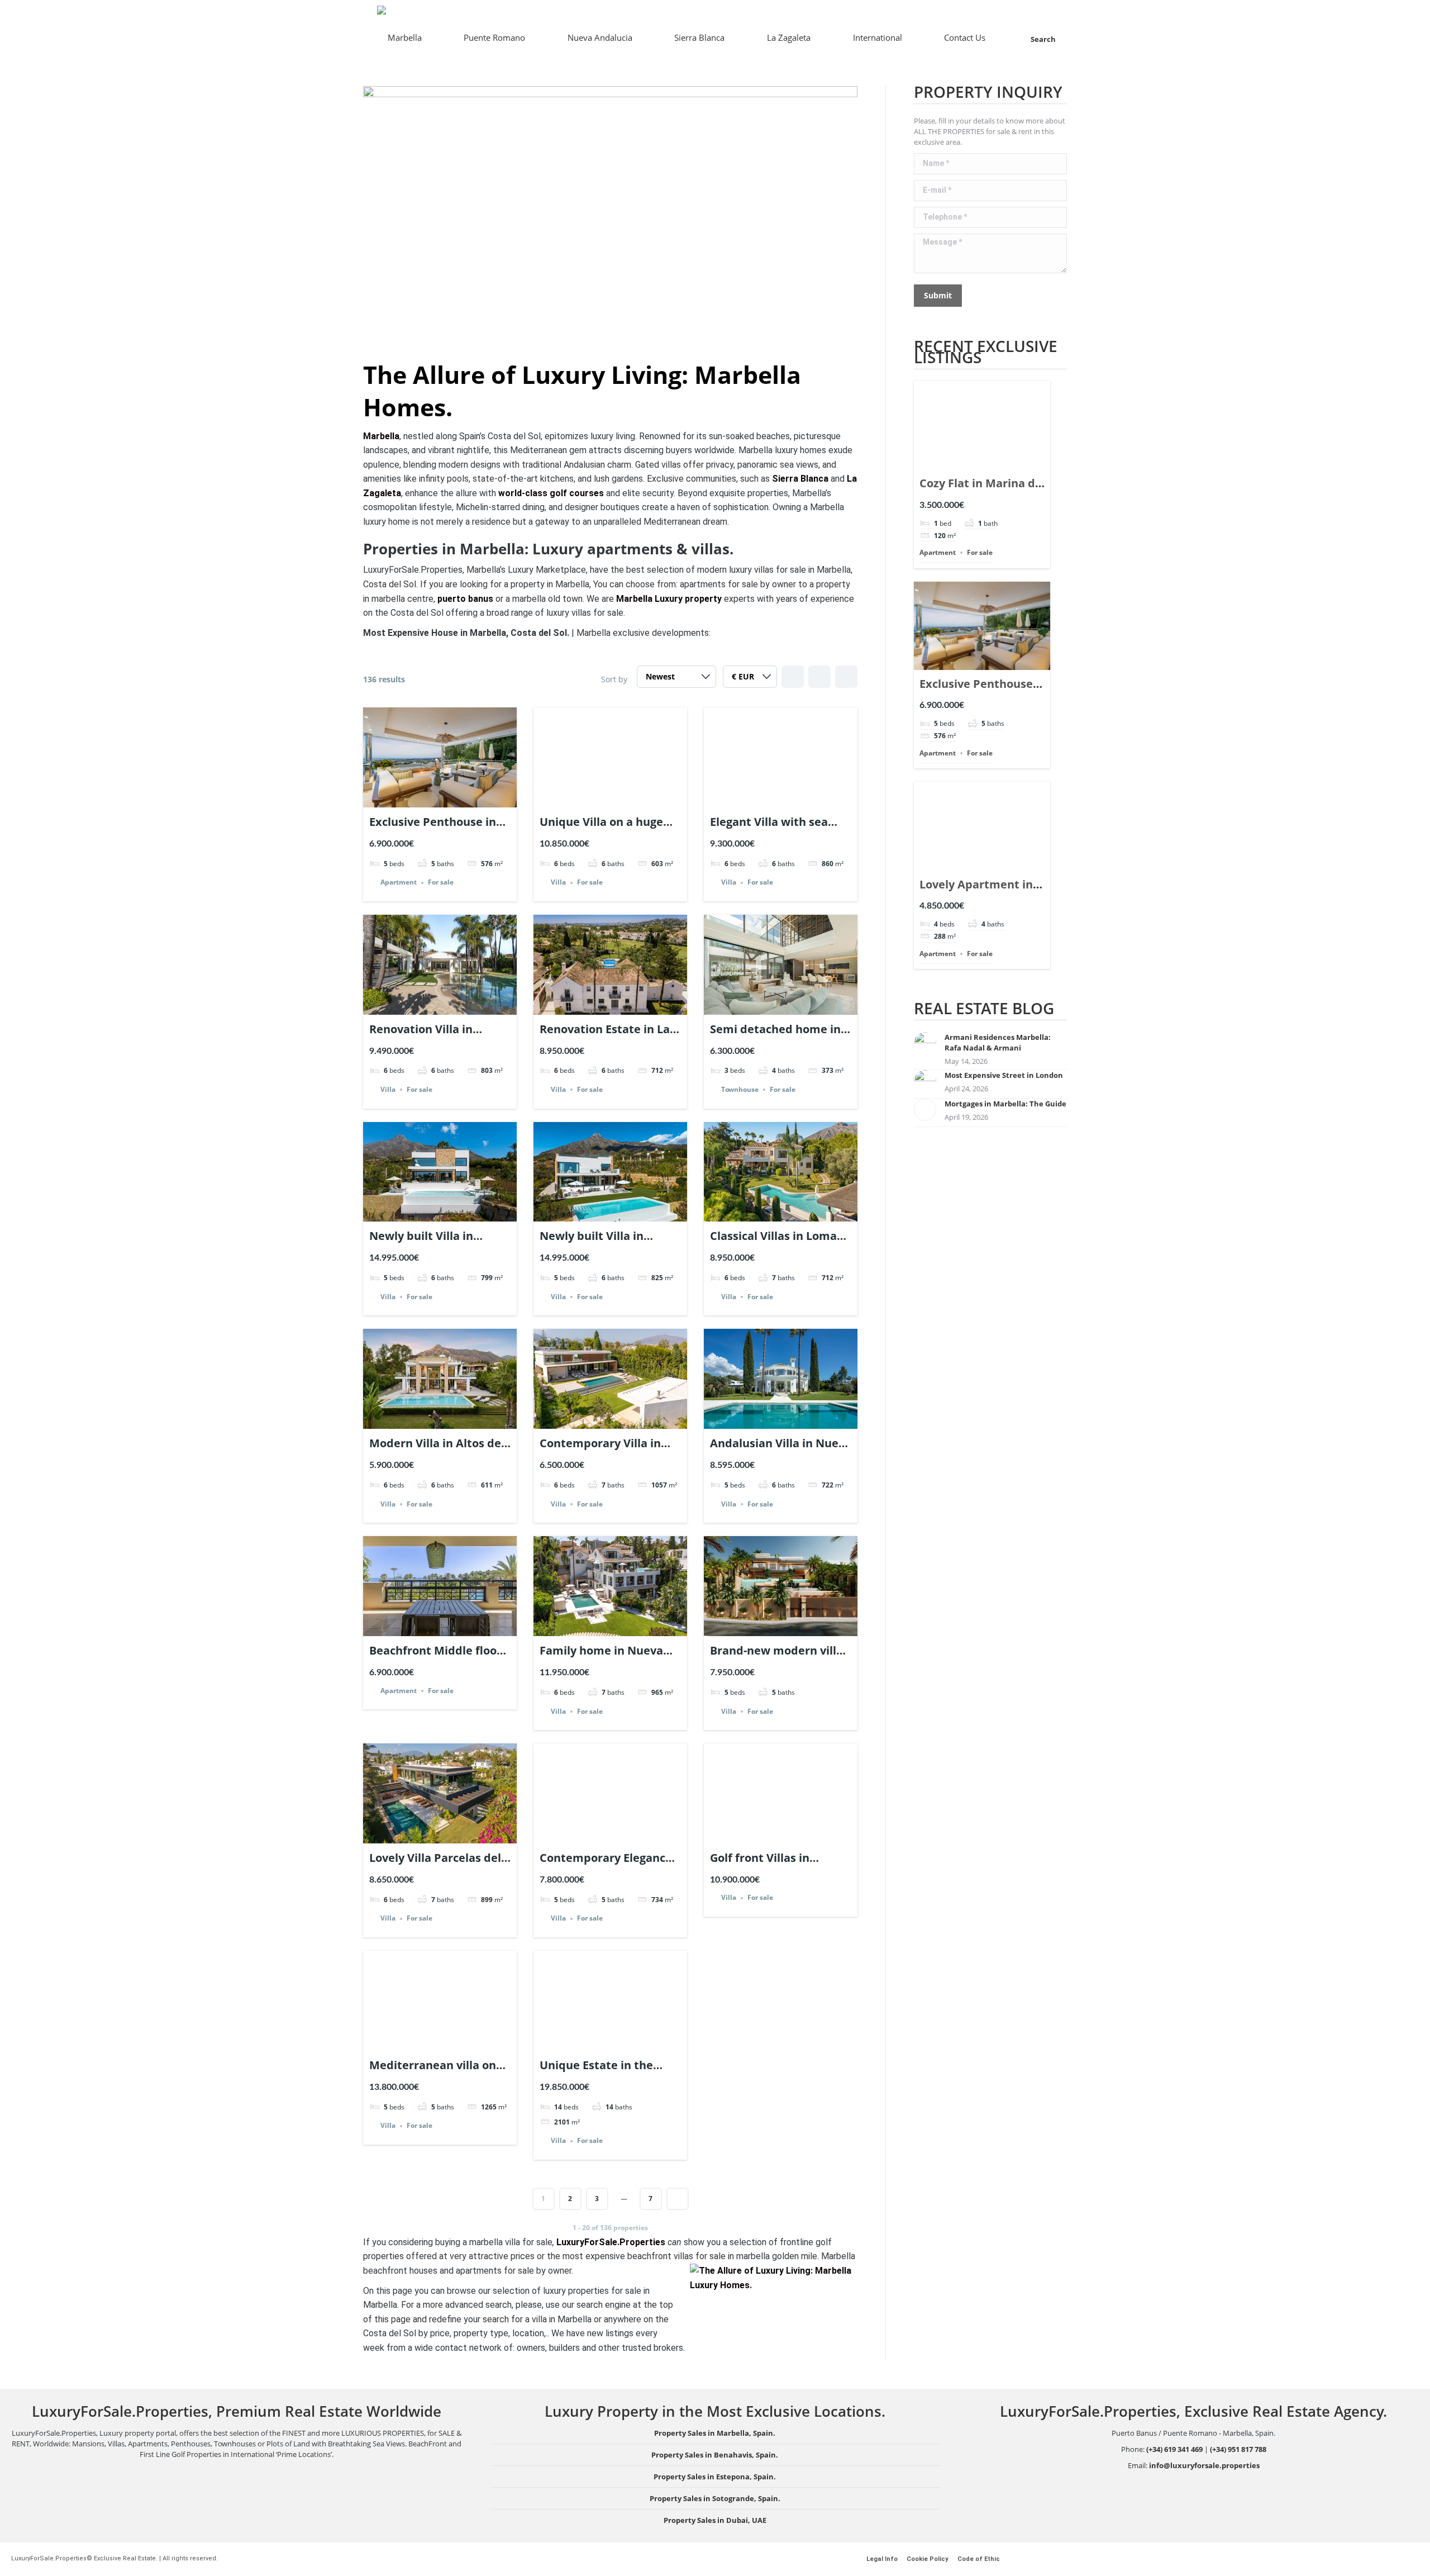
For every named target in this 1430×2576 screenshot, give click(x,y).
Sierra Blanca (800, 479)
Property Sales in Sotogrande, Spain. (715, 2498)
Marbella (381, 436)
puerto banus (465, 599)
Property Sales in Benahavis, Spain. (715, 2455)
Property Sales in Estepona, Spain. (715, 2477)
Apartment (399, 883)
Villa (558, 883)
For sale (441, 883)
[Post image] (925, 1043)
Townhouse (740, 1089)
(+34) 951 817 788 (1238, 2449)
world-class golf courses (551, 493)
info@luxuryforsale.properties (1204, 2465)
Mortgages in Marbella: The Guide (1005, 1104)
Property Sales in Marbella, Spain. (715, 2433)
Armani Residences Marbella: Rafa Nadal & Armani (998, 1042)
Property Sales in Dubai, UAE (715, 2520)
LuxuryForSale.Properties (611, 2242)
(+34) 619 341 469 (1174, 2449)
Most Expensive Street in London (1004, 1075)
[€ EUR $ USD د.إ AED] (750, 679)
